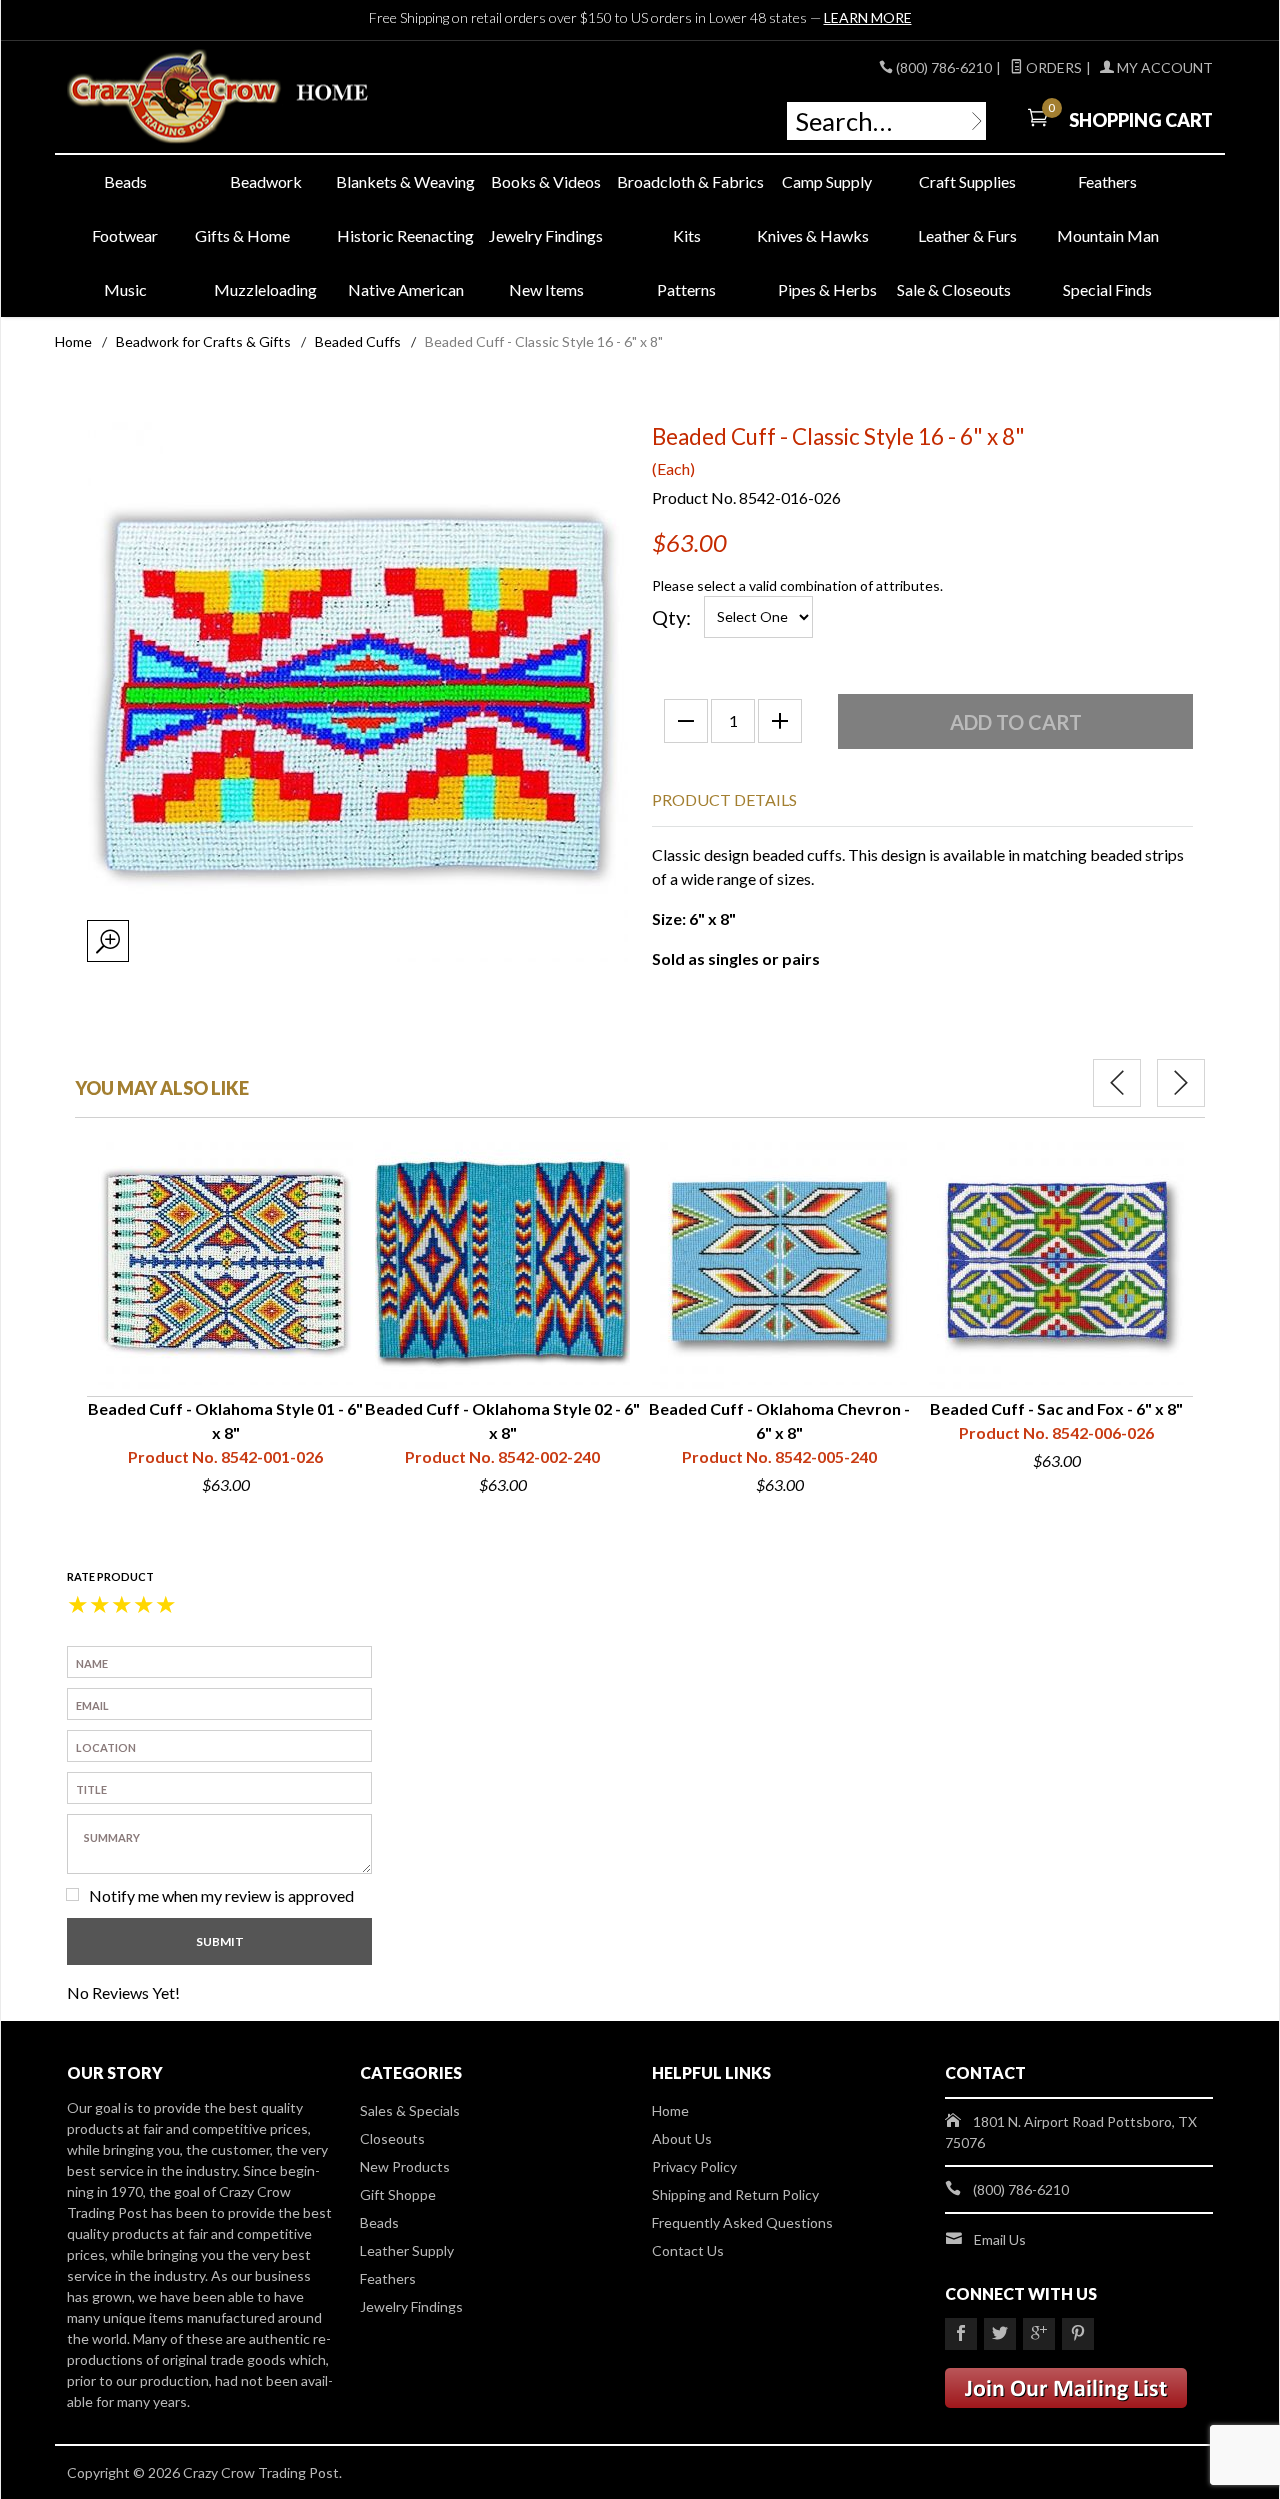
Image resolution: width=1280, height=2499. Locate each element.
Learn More (868, 17)
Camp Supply (827, 181)
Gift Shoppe (398, 2194)
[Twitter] (1000, 2334)
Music (125, 289)
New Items (546, 289)
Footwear (125, 235)
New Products (405, 2166)
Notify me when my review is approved (221, 1895)
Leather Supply (407, 2250)
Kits (687, 235)
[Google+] (1039, 2334)
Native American (406, 289)
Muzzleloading (265, 289)
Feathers (1107, 181)
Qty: (671, 617)
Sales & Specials (410, 2110)
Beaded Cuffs (358, 341)
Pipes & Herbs (827, 289)
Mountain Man (1108, 235)
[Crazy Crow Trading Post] (250, 97)
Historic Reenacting (405, 235)
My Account (1163, 67)
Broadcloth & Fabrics (687, 181)
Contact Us (688, 2250)
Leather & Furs (967, 235)
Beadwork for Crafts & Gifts (203, 341)
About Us (682, 2138)
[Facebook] (961, 2334)
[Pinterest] (1078, 2334)
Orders (1052, 67)
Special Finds (1107, 289)
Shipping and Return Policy (735, 2194)
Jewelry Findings (546, 235)
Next (1181, 1083)
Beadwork (266, 181)
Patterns (686, 289)
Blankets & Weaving (405, 181)
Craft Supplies (967, 181)
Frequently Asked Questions (742, 2222)
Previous (1117, 1083)
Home (73, 341)
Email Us (1000, 2239)
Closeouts (392, 2138)
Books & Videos (546, 181)
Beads (125, 181)
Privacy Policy (694, 2166)
